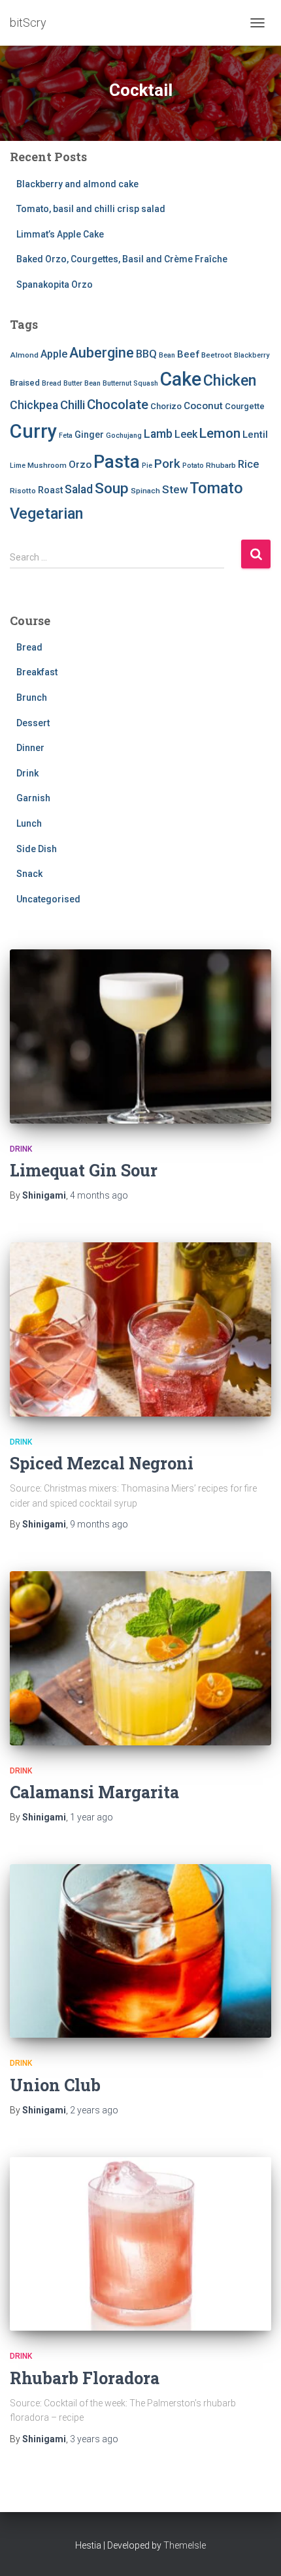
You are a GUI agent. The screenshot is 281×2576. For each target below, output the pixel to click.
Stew (175, 489)
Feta (66, 436)
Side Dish (37, 849)
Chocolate (118, 405)
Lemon (220, 433)
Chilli (73, 405)
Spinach (145, 491)
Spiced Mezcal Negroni (102, 1463)
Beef (188, 354)
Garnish (33, 798)
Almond (24, 355)
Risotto (23, 491)
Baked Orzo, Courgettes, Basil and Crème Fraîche (122, 259)
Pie (147, 466)
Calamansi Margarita (94, 1792)
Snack (29, 874)
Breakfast (37, 672)
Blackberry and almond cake (77, 184)
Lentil (255, 435)
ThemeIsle (185, 2545)
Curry (33, 431)
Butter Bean (82, 383)
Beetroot (217, 355)
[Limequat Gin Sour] (140, 1036)
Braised (25, 383)
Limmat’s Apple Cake (60, 234)
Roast (50, 490)
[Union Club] (140, 1951)
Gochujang (124, 436)
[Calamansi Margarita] (140, 1658)
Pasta (117, 462)
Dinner (30, 748)
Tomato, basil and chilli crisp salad (91, 209)
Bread (52, 383)
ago (99, 1195)
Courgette (245, 406)
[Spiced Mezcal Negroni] (140, 1329)
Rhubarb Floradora (85, 2378)
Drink (27, 773)
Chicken (230, 380)
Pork (167, 464)
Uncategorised (48, 899)
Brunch (32, 698)
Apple (54, 354)
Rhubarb (221, 465)
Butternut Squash (130, 383)
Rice (248, 464)
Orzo (80, 465)
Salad (79, 489)
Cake (181, 379)
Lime (18, 466)
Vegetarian (46, 514)
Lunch (29, 823)
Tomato (216, 488)
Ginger (89, 435)
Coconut (203, 406)
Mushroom (47, 465)
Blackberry (252, 355)
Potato (193, 466)
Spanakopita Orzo (55, 284)
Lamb (158, 434)
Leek (186, 434)
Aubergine (102, 353)
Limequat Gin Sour (84, 1170)
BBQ (146, 354)
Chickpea (34, 405)
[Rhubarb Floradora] (140, 2244)
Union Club (55, 2085)
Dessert (33, 723)
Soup (112, 488)
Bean (167, 355)
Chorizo (166, 406)
